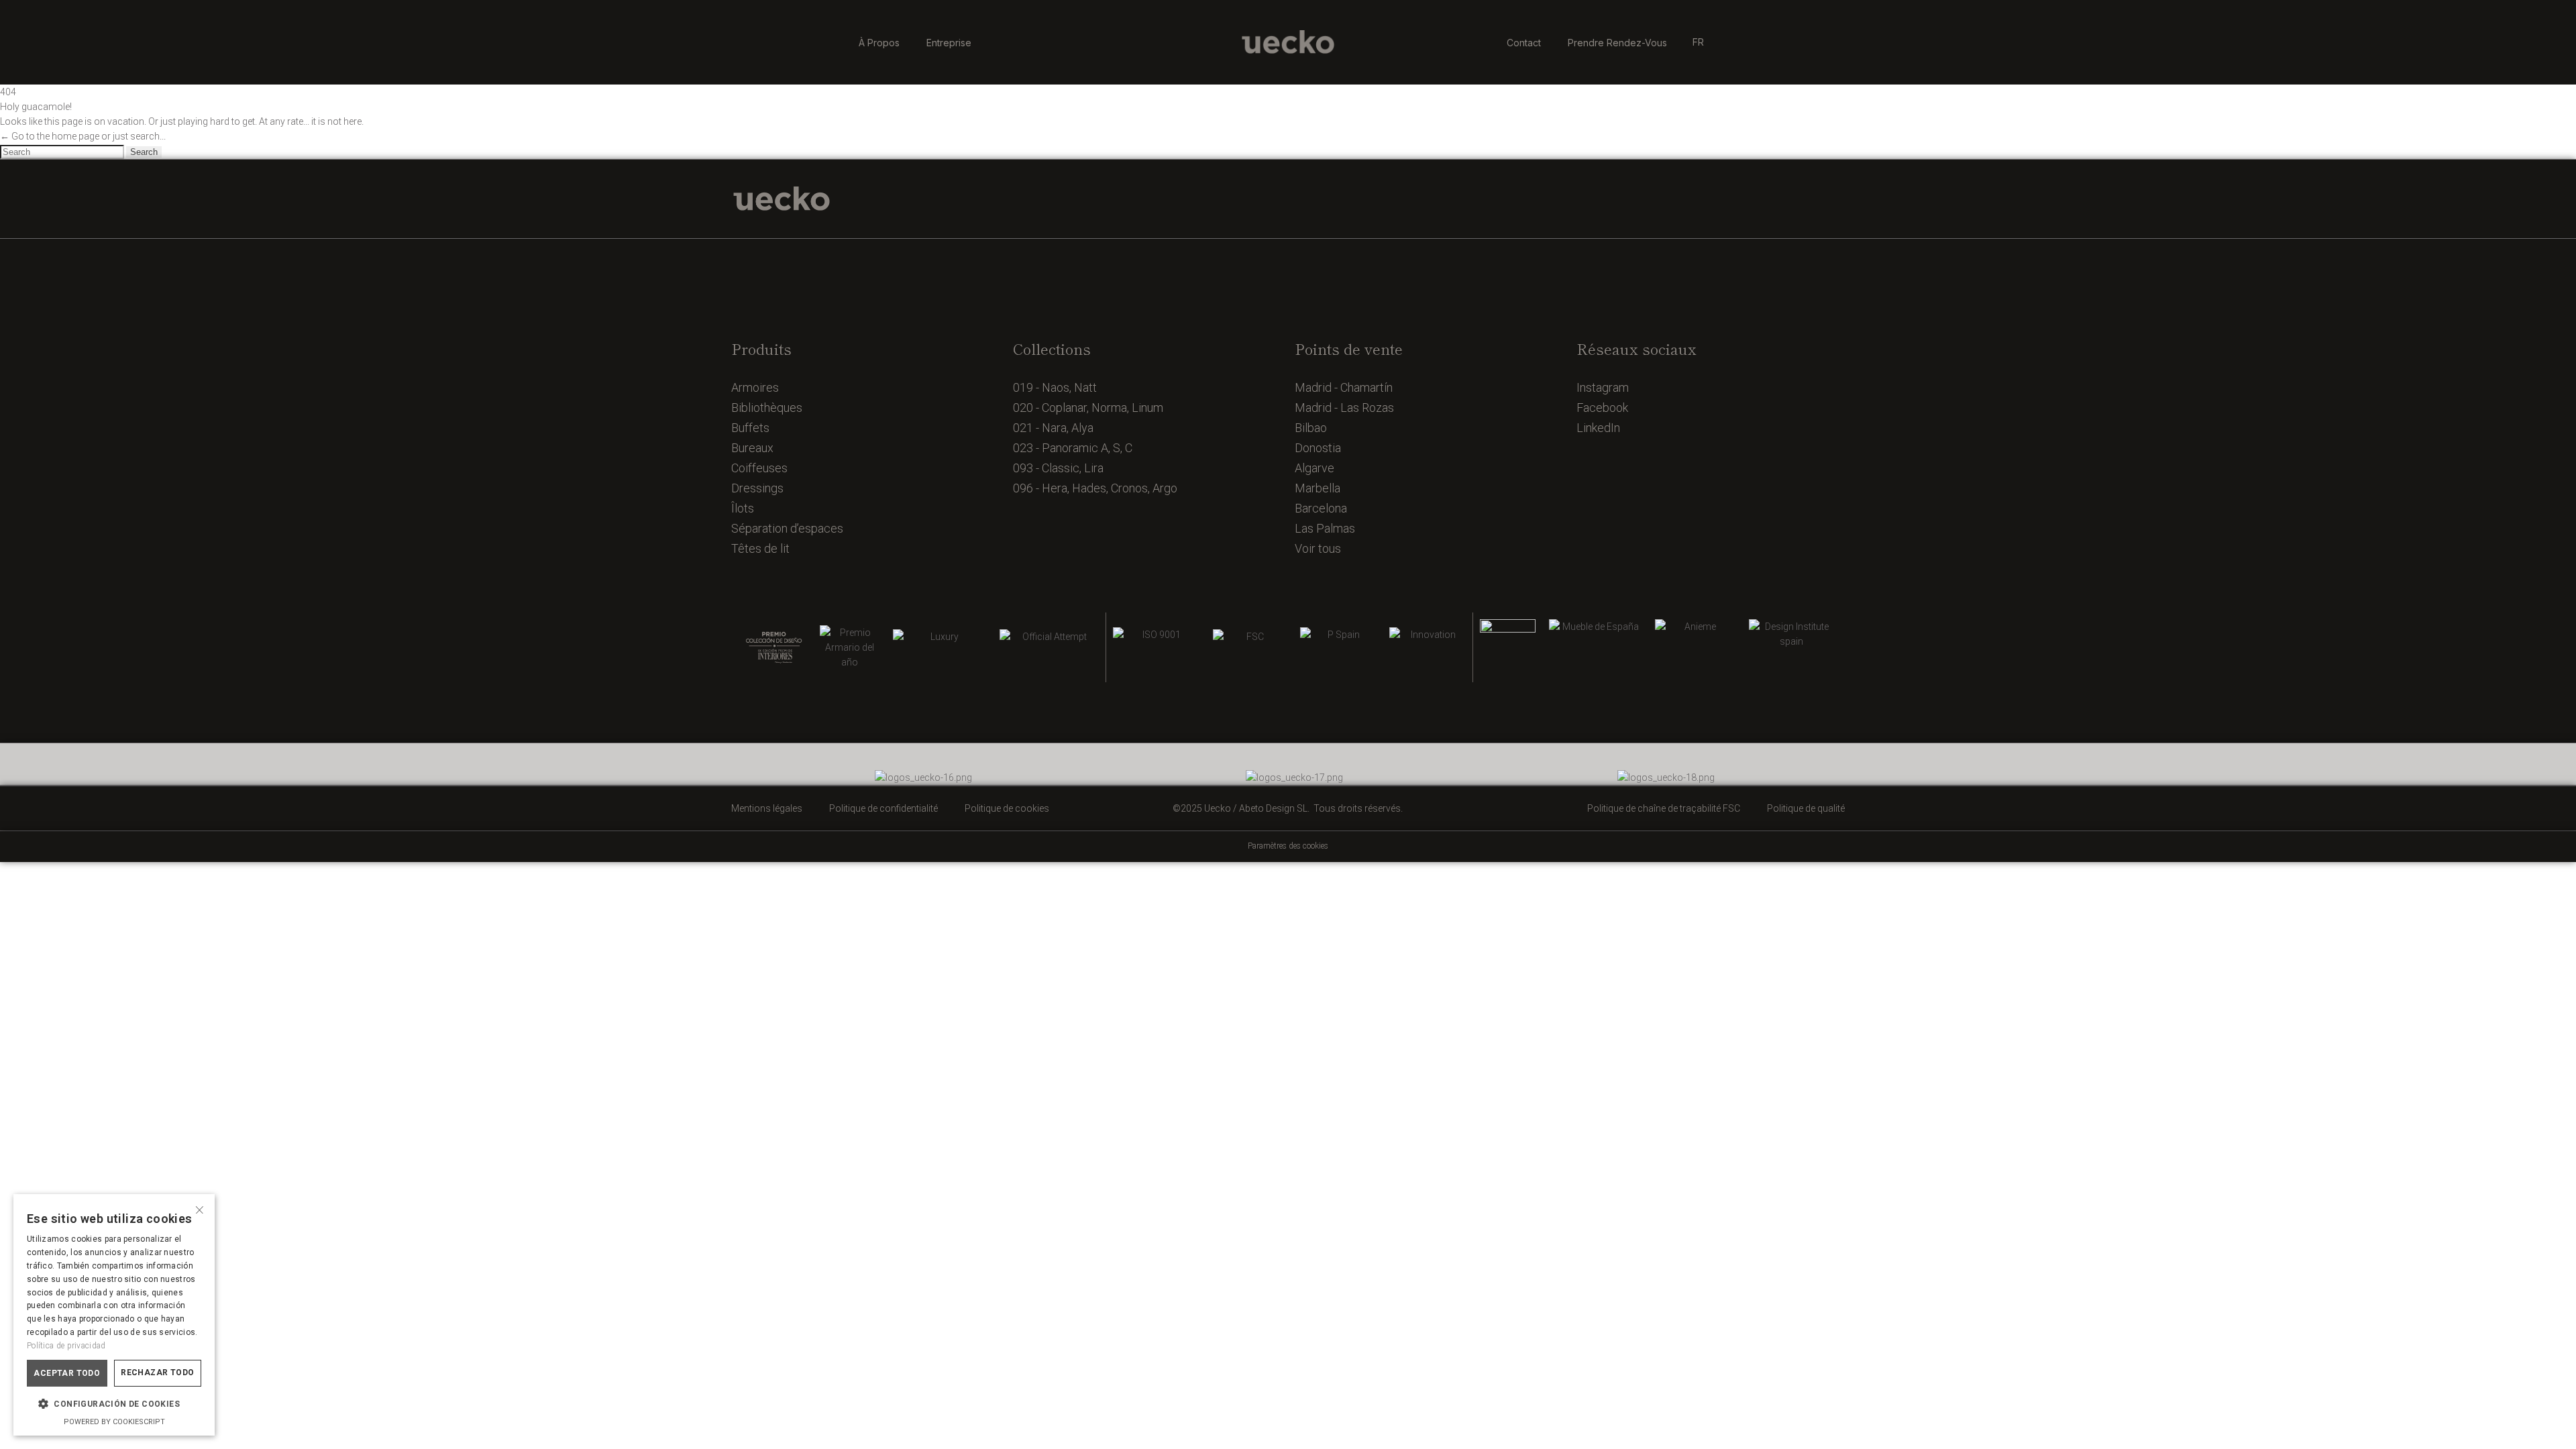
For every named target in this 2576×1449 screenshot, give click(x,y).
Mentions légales (767, 808)
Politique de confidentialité (883, 808)
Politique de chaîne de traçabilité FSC (1664, 808)
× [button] (200, 1209)
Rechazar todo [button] (157, 1373)
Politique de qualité (1806, 808)
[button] (114, 1404)
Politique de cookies (1007, 808)
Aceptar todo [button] (67, 1373)
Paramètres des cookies (1288, 846)
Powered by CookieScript (114, 1422)
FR (1698, 42)
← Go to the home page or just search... (83, 136)
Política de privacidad (66, 1346)
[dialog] (114, 1315)
